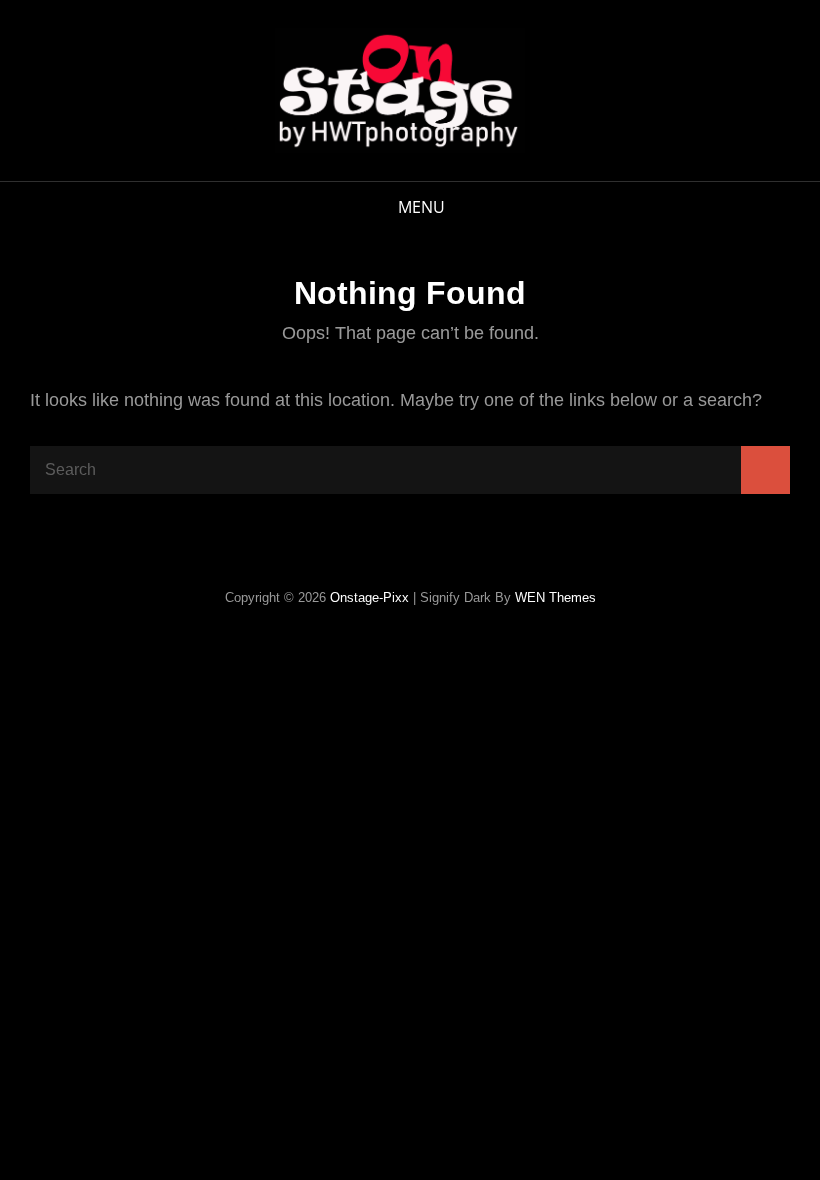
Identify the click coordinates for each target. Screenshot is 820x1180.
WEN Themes (555, 597)
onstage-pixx (369, 597)
